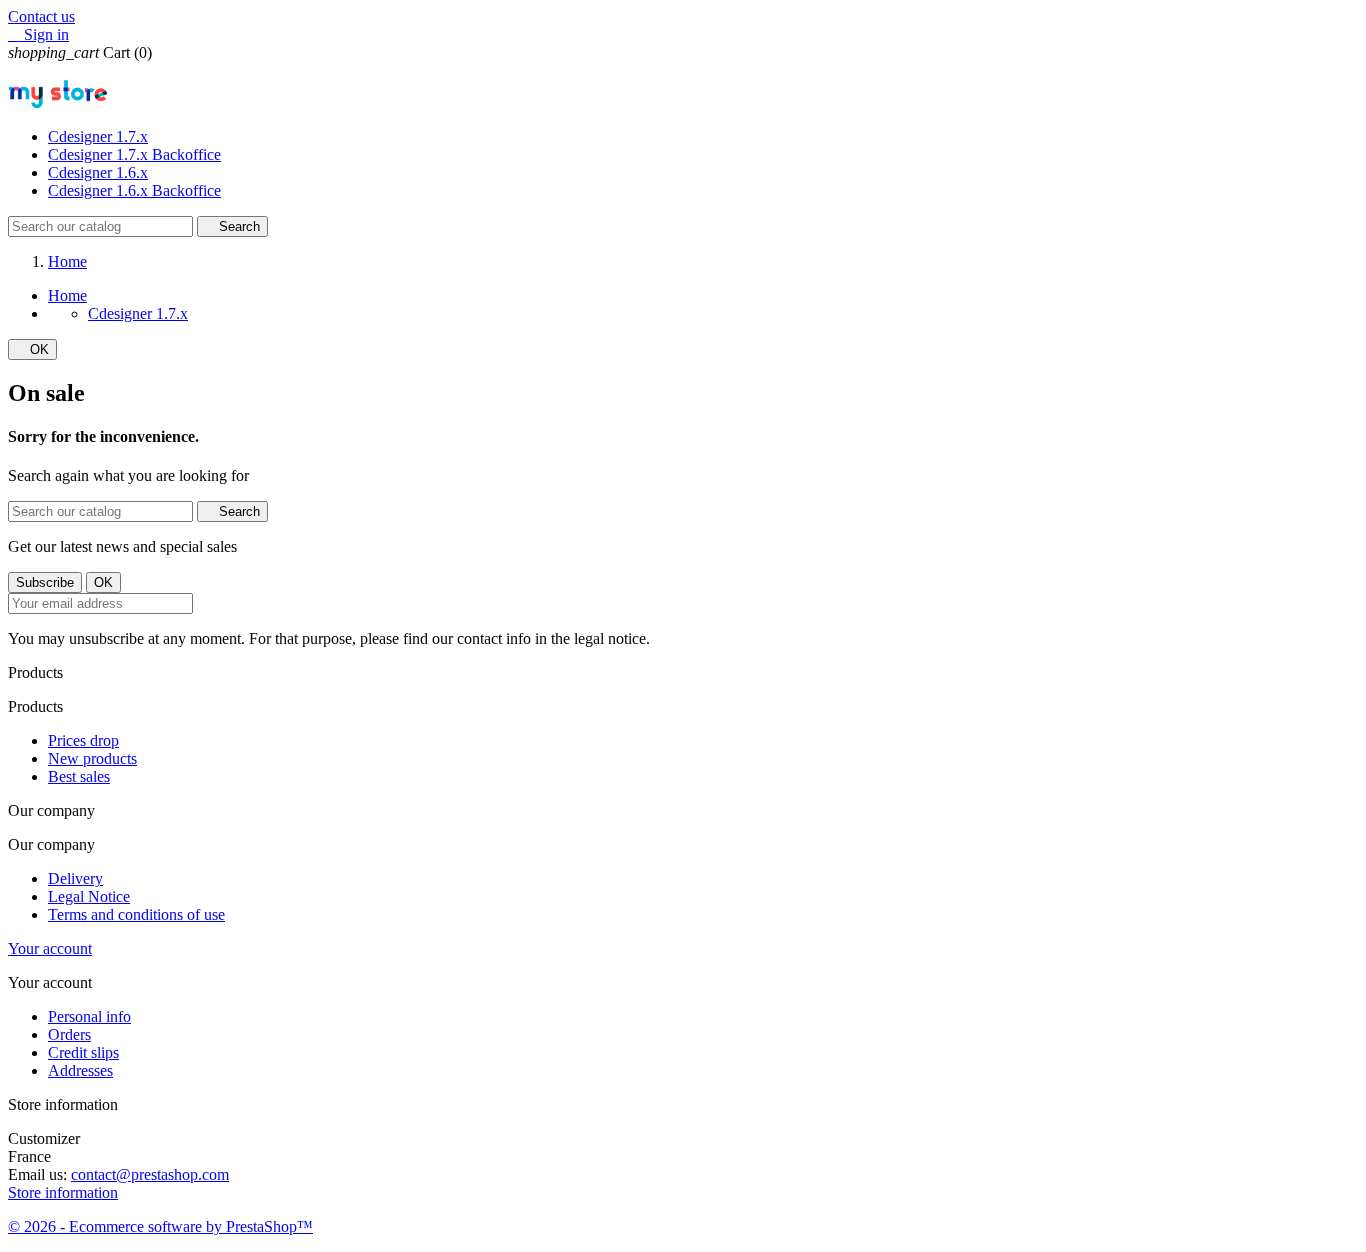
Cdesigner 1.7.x (98, 136)
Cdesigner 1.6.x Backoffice (134, 190)
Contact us (41, 16)
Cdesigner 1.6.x (98, 172)
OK (32, 349)
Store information (63, 1192)
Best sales (79, 776)
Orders (69, 1034)
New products (92, 758)
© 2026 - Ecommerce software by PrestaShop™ (160, 1226)
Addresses (80, 1070)
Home (67, 295)
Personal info (89, 1016)
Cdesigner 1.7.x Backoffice (134, 154)
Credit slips (83, 1052)
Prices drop (83, 740)
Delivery (75, 878)
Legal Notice (89, 896)
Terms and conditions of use (136, 914)
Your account (50, 948)
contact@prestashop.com (150, 1174)
